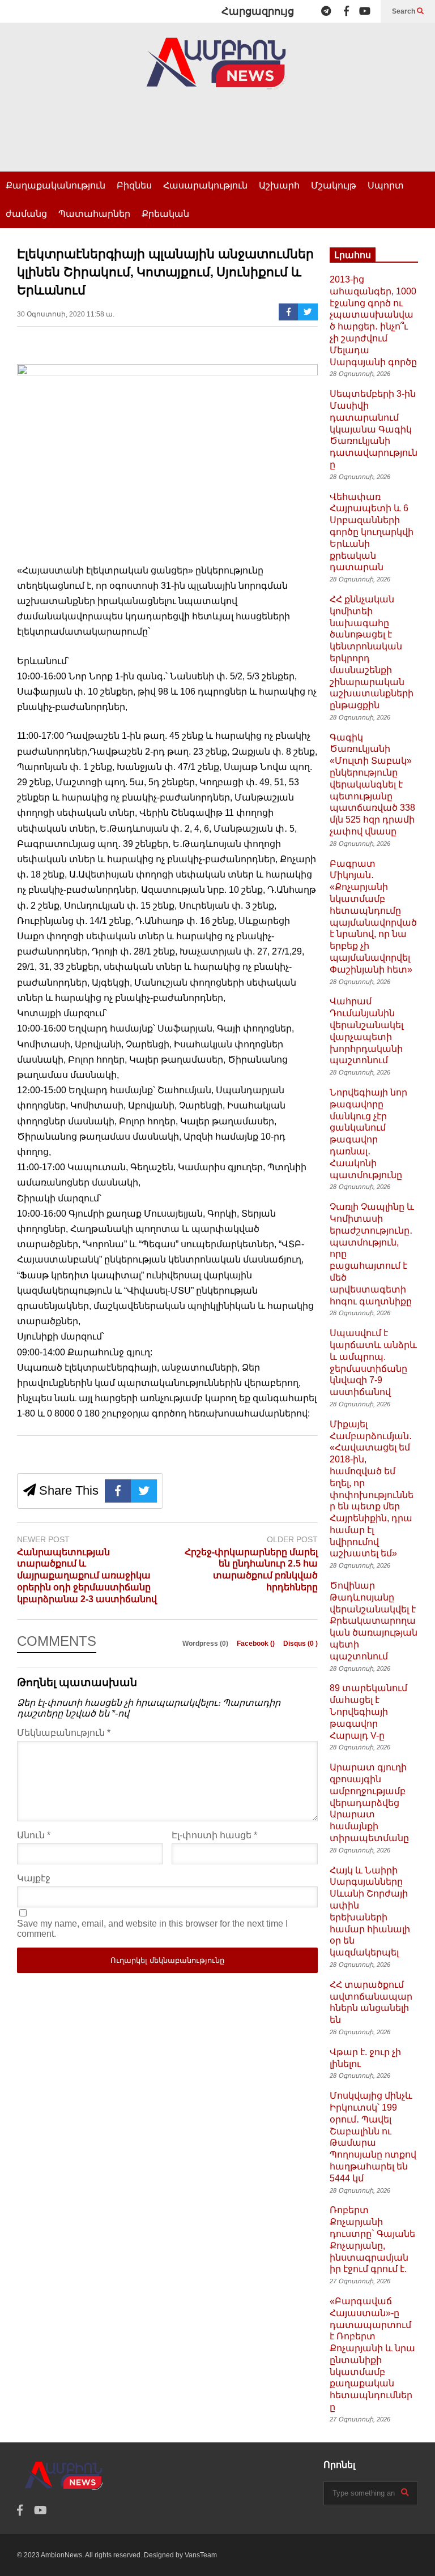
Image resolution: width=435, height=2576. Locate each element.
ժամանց (26, 214)
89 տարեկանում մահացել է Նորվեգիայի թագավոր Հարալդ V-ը (368, 1711)
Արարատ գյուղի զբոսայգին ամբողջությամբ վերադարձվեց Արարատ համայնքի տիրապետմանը (369, 1803)
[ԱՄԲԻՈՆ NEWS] (217, 72)
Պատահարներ (94, 214)
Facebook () (257, 1644)
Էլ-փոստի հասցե (214, 1835)
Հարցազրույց (258, 11)
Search (404, 11)
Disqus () (300, 1644)
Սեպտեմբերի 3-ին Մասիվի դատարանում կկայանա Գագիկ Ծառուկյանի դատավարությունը (374, 429)
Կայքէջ (34, 1878)
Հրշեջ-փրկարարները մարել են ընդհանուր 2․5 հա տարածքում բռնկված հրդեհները (251, 1570)
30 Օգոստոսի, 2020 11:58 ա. (66, 314)
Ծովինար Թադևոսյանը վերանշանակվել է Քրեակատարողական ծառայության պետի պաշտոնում (374, 1621)
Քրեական (165, 214)
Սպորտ (386, 185)
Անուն (34, 1835)
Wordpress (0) (206, 1644)
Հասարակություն (205, 185)
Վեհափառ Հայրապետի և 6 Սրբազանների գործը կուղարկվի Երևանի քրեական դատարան (372, 532)
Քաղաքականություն (56, 185)
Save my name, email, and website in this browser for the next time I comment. (152, 1929)
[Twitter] (308, 312)
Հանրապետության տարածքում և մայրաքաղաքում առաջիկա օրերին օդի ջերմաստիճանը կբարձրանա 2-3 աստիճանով (87, 1576)
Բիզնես (134, 185)
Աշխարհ (279, 185)
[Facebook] (346, 11)
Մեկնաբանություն (64, 1733)
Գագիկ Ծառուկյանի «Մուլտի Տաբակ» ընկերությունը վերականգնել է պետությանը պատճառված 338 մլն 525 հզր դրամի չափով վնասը (372, 784)
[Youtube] (365, 11)
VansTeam (201, 2555)
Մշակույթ (334, 185)
